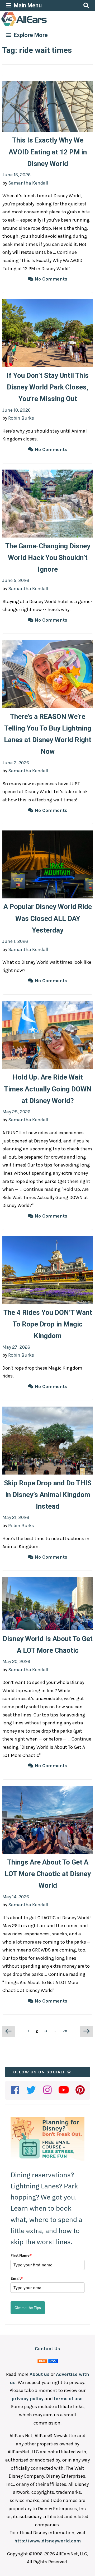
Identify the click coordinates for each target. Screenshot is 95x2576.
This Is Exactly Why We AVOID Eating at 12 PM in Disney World (48, 152)
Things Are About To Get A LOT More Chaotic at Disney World (48, 1874)
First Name (21, 2255)
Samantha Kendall (28, 183)
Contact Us (47, 2349)
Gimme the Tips (28, 2308)
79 (66, 2031)
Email (17, 2278)
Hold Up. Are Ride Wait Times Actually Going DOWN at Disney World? (48, 1089)
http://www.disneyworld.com (47, 2541)
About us (40, 2374)
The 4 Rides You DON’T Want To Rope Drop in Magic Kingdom (48, 1324)
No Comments (50, 279)
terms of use (68, 2399)
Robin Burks (21, 418)
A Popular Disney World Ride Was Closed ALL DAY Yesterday (48, 918)
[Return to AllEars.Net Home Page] (40, 25)
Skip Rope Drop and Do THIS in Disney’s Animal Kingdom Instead (48, 1495)
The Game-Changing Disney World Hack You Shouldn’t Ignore (48, 558)
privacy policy (28, 2399)
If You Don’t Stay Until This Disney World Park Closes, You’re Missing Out (48, 387)
